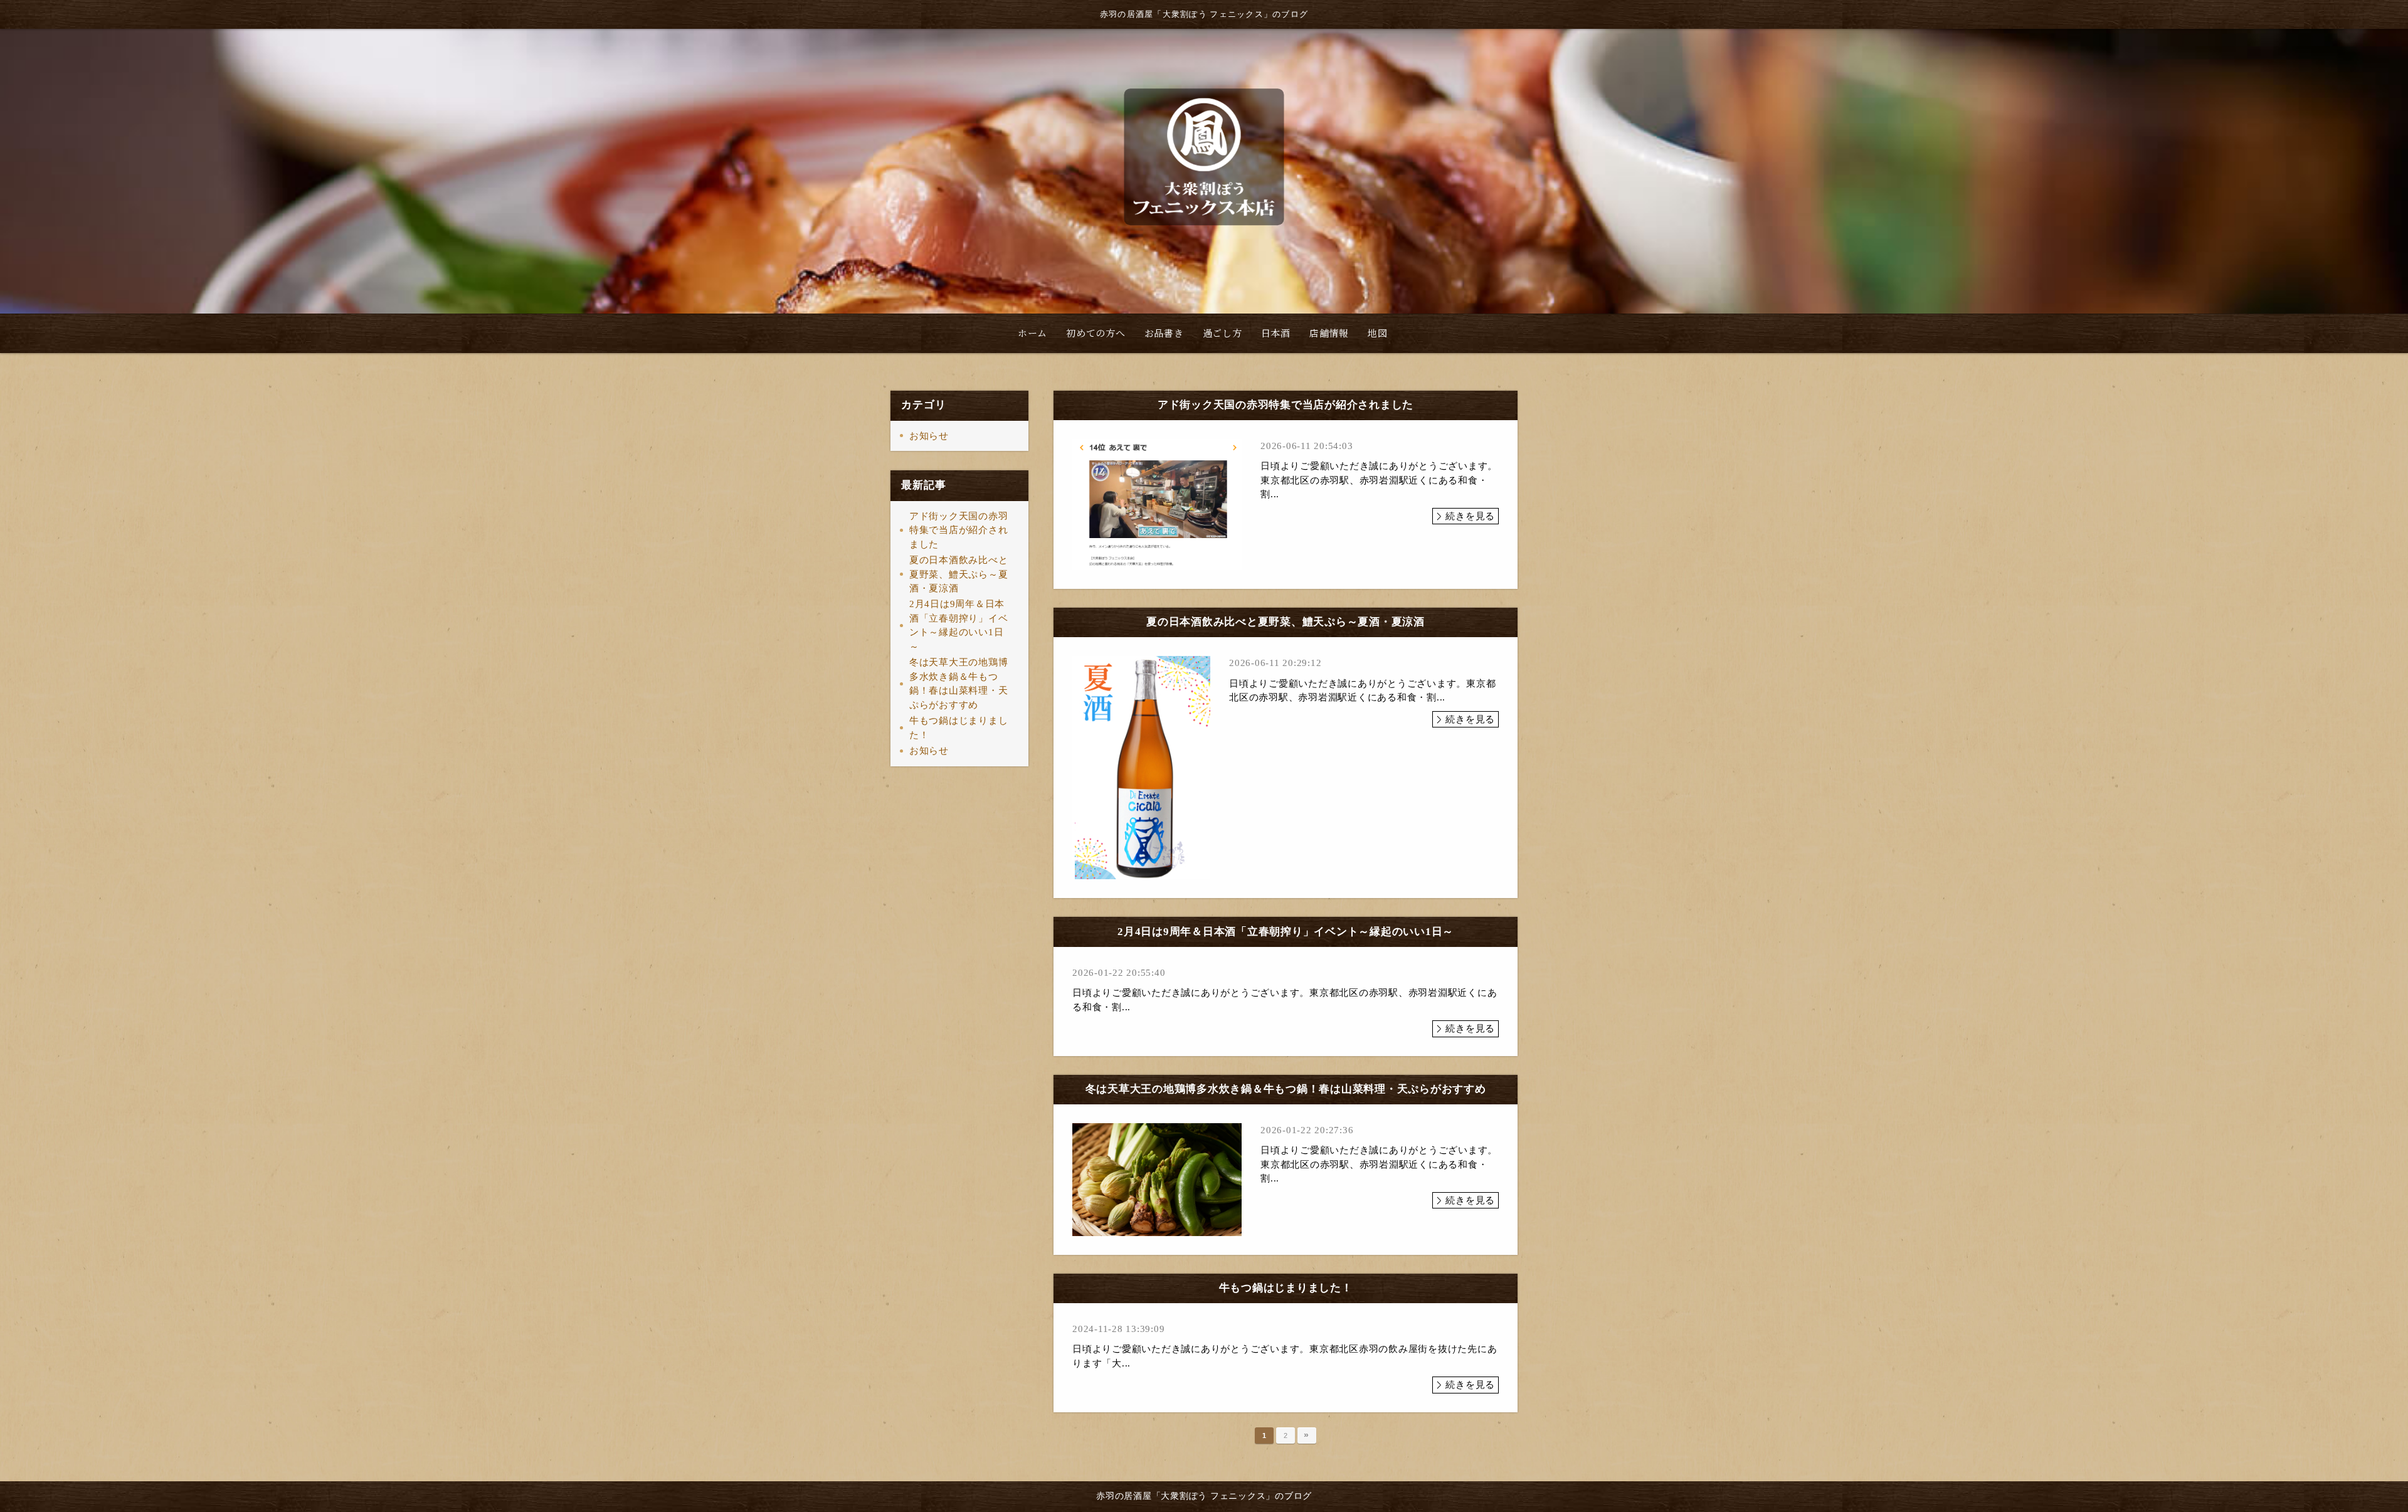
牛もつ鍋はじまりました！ (959, 728)
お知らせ (929, 436)
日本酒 (1276, 333)
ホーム (1032, 333)
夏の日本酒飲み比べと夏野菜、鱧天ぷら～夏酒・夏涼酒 (959, 574)
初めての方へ (1096, 333)
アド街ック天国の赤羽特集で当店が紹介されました (959, 530)
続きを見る (1470, 516)
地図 (1378, 333)
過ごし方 (1222, 333)
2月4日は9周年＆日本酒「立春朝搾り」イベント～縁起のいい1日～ (959, 625)
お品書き (1164, 333)
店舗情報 (1329, 333)
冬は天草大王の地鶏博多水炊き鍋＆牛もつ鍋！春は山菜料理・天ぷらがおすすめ (959, 684)
